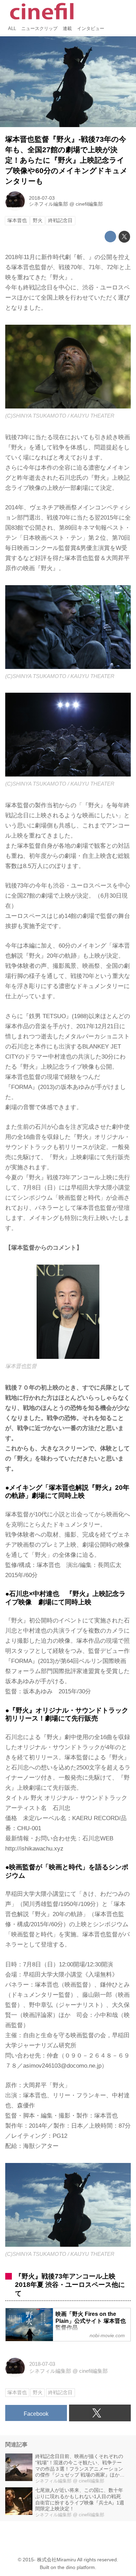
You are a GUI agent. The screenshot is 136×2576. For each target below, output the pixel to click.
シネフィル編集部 (48, 204)
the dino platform (76, 2567)
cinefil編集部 (89, 204)
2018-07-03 (42, 198)
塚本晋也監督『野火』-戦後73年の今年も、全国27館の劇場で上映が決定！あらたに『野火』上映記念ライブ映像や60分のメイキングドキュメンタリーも (66, 160)
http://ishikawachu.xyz (34, 1849)
